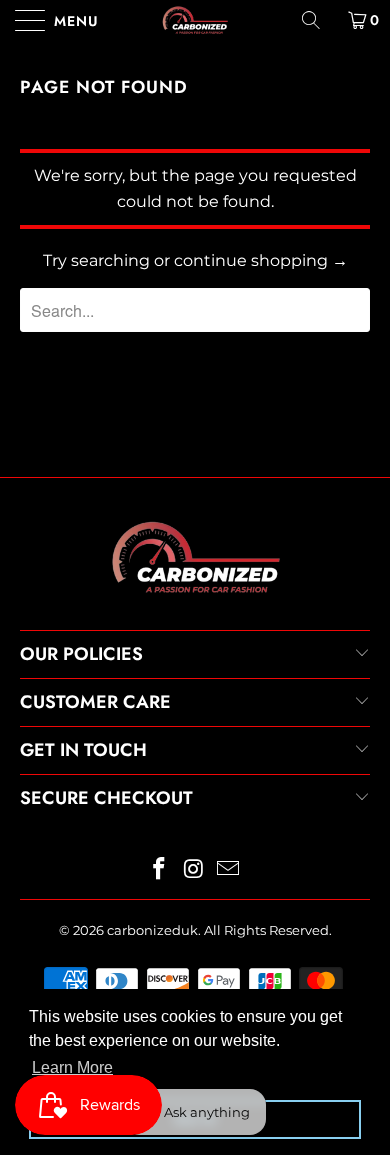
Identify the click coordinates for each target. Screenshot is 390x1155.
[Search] (318, 20)
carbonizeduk (152, 930)
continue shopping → (261, 260)
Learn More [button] (72, 1067)
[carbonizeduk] (195, 20)
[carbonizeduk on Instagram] (194, 870)
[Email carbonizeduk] (229, 870)
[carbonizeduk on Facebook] (159, 870)
